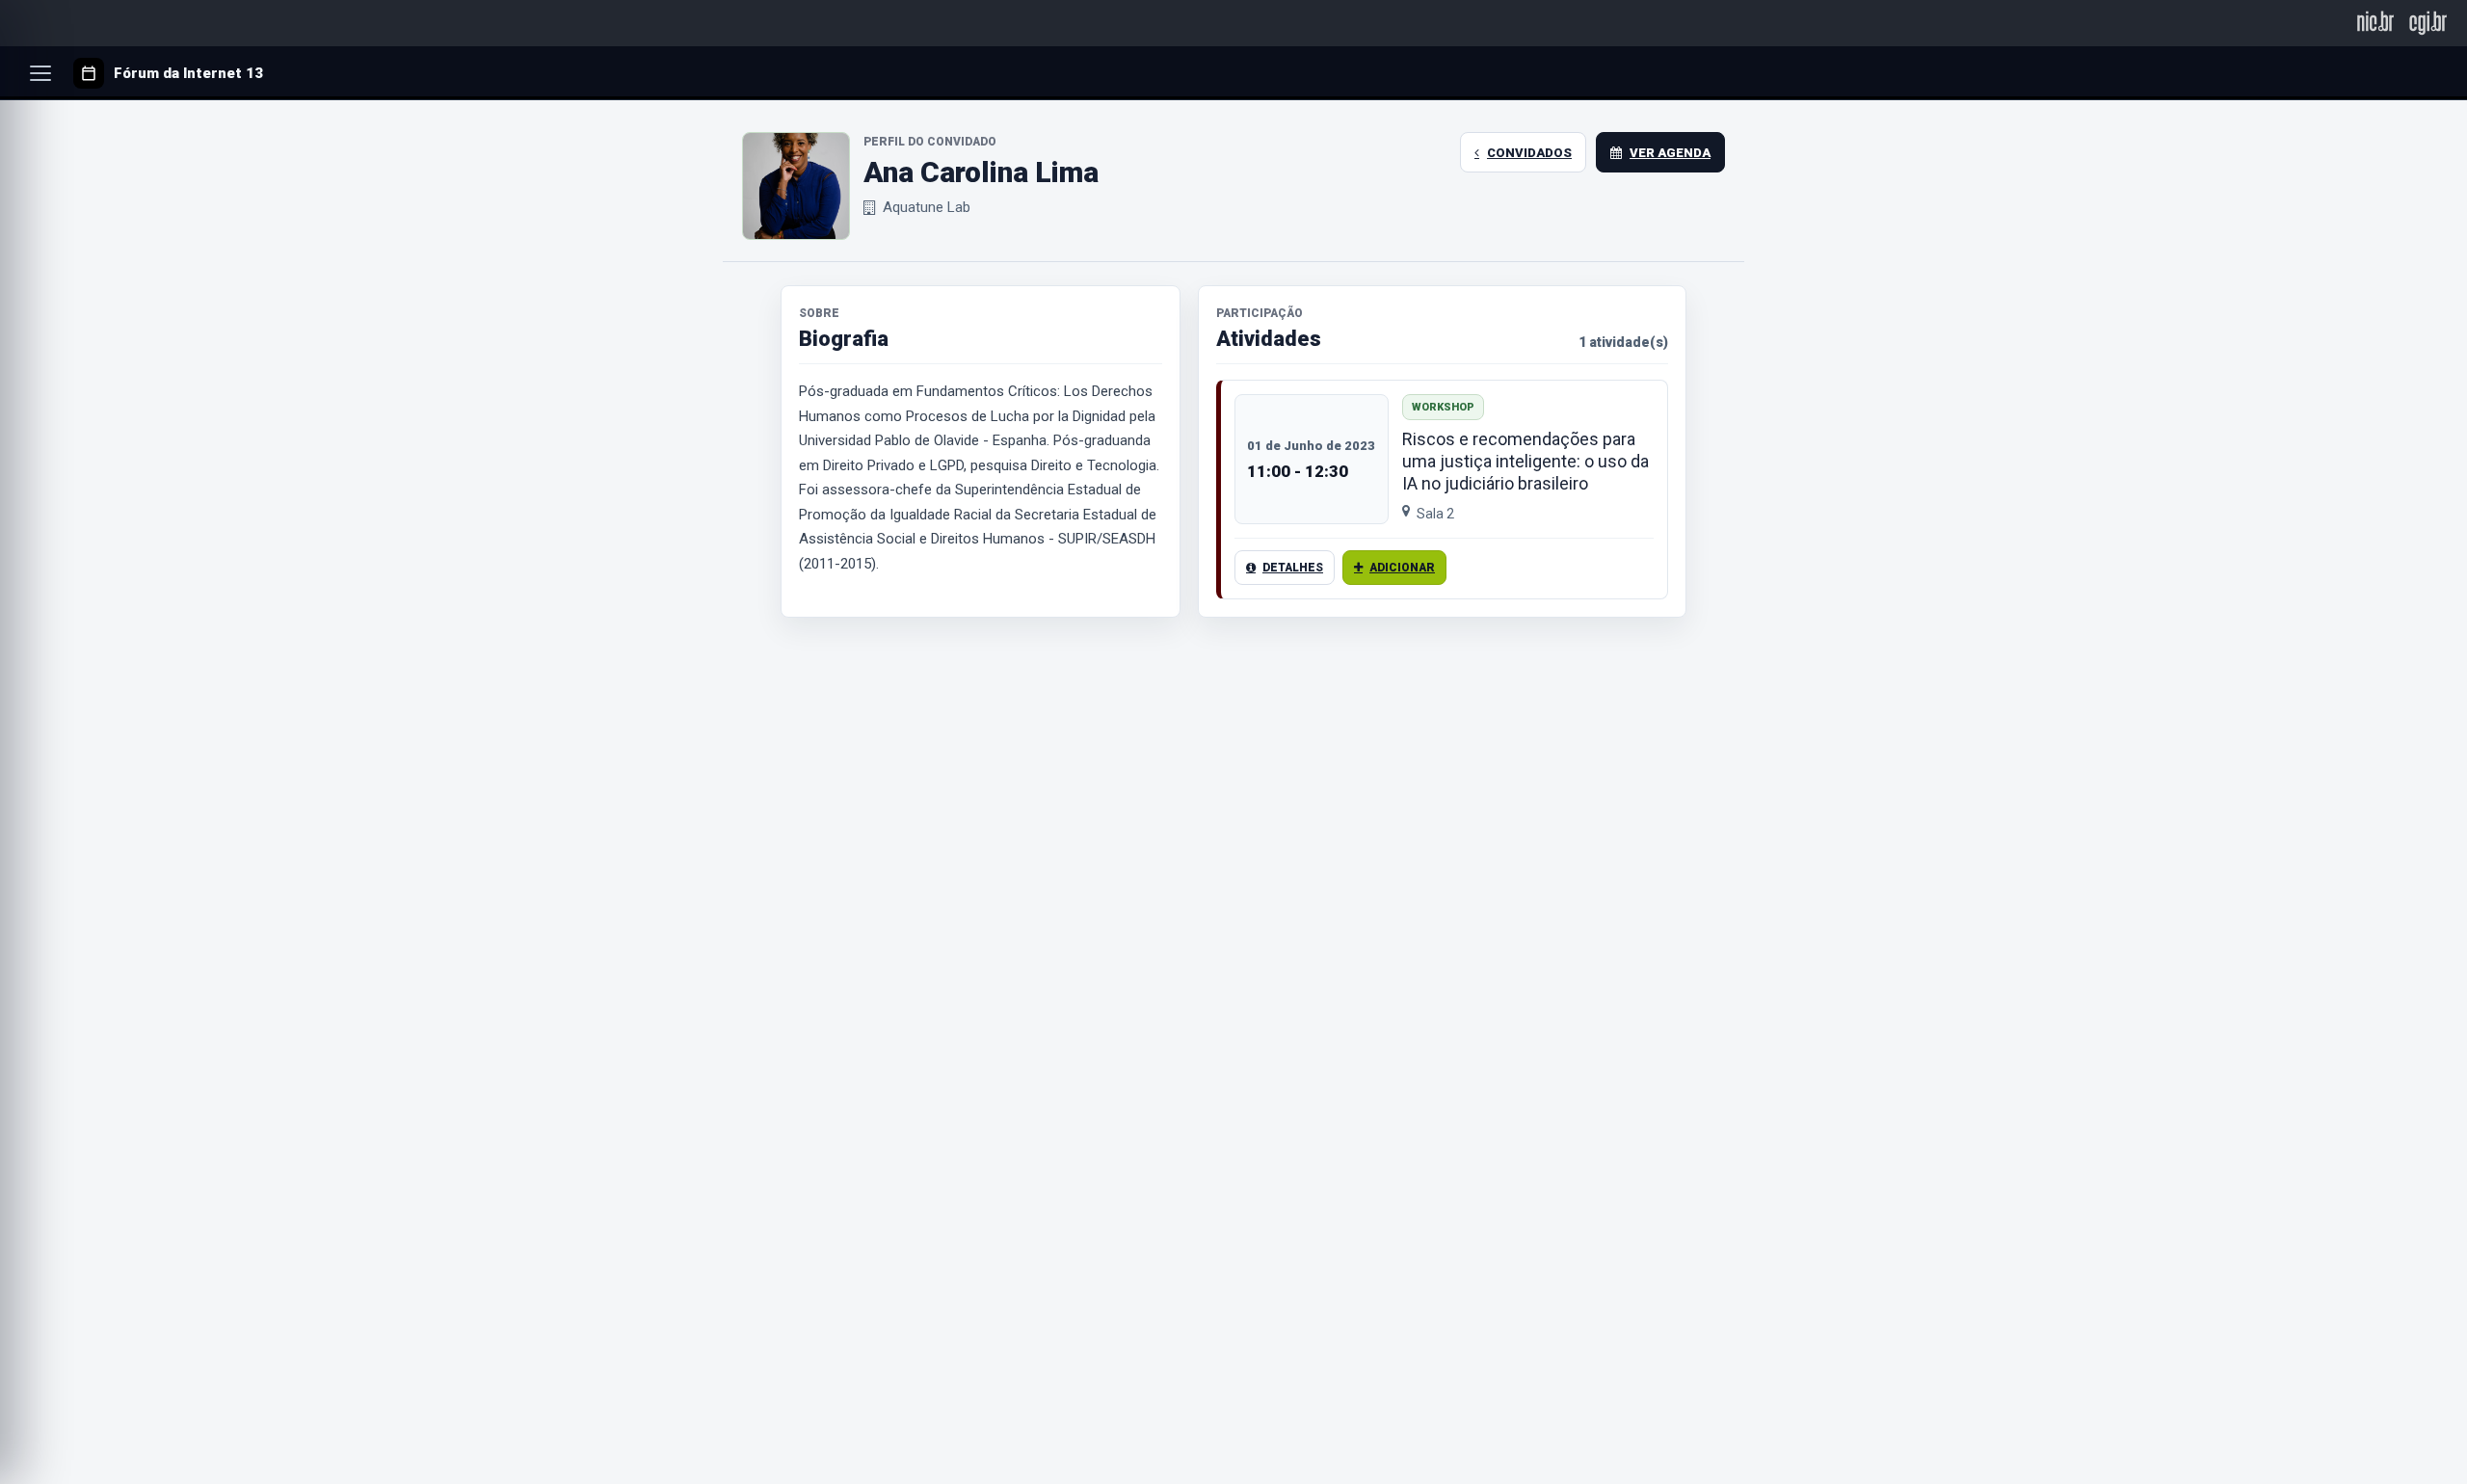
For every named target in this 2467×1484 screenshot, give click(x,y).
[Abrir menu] (40, 73)
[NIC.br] (2376, 23)
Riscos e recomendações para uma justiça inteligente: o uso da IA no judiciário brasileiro (1525, 461)
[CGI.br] (2428, 23)
